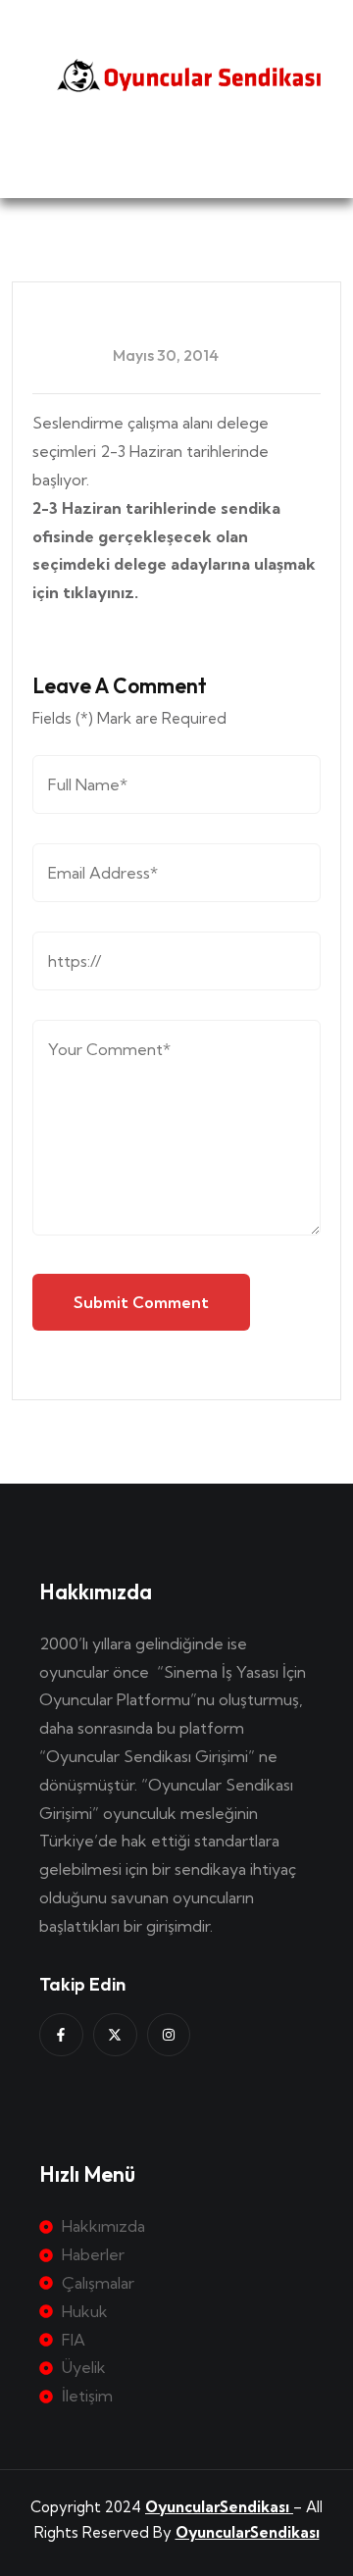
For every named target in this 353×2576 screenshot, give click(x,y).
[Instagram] (169, 2035)
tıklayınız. (102, 592)
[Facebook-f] (61, 2035)
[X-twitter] (115, 2035)
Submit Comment (141, 1302)
